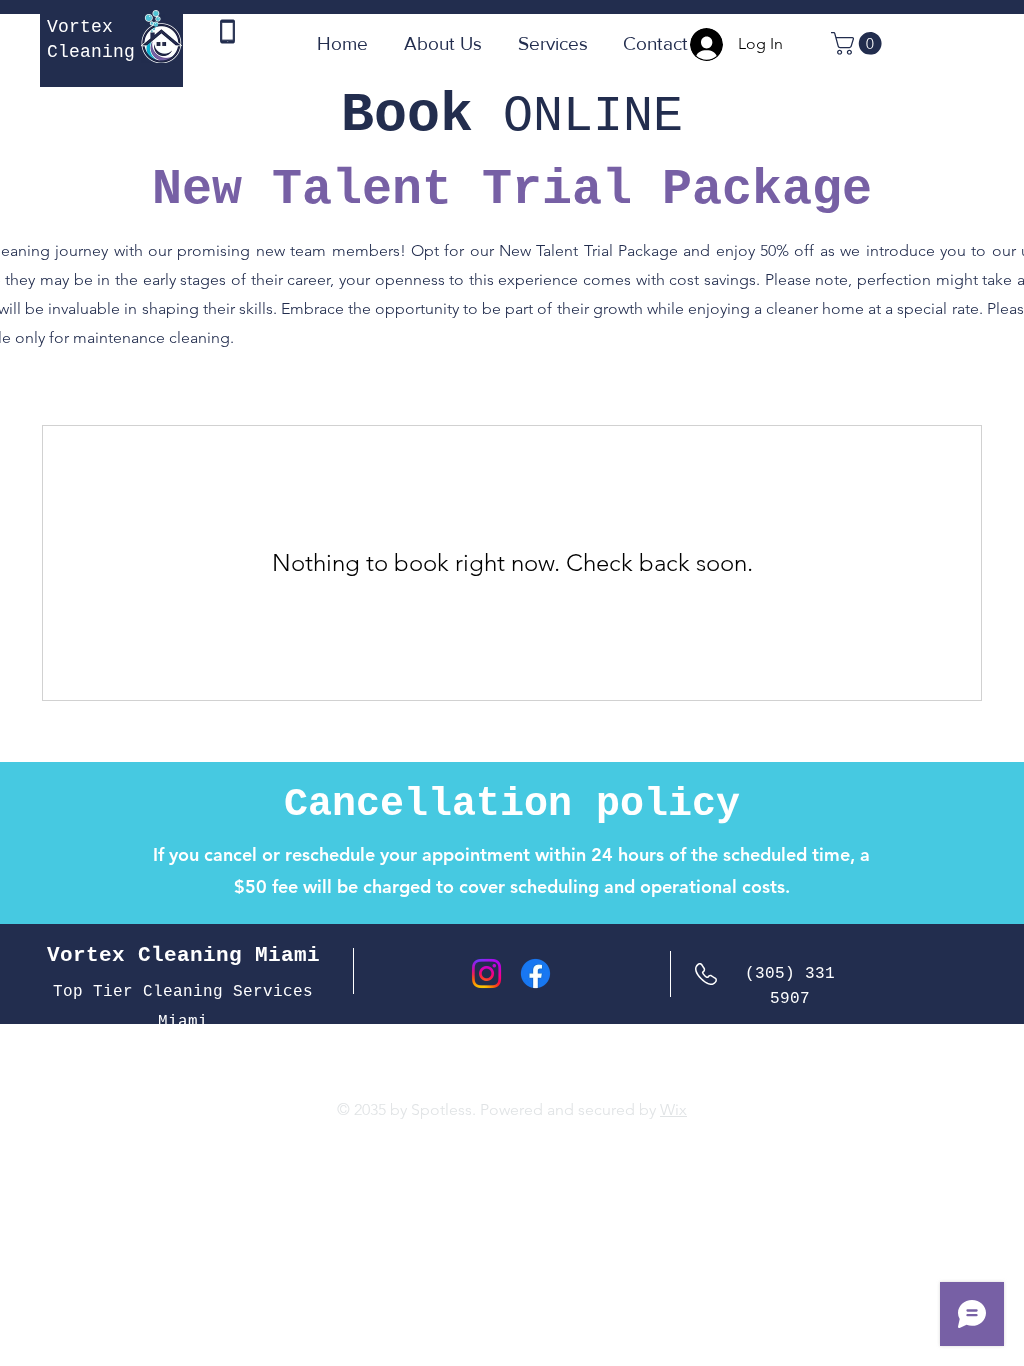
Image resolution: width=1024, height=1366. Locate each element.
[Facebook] (535, 973)
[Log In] (700, 44)
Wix (673, 1109)
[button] (859, 43)
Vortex (80, 27)
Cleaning (91, 52)
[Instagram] (486, 973)
